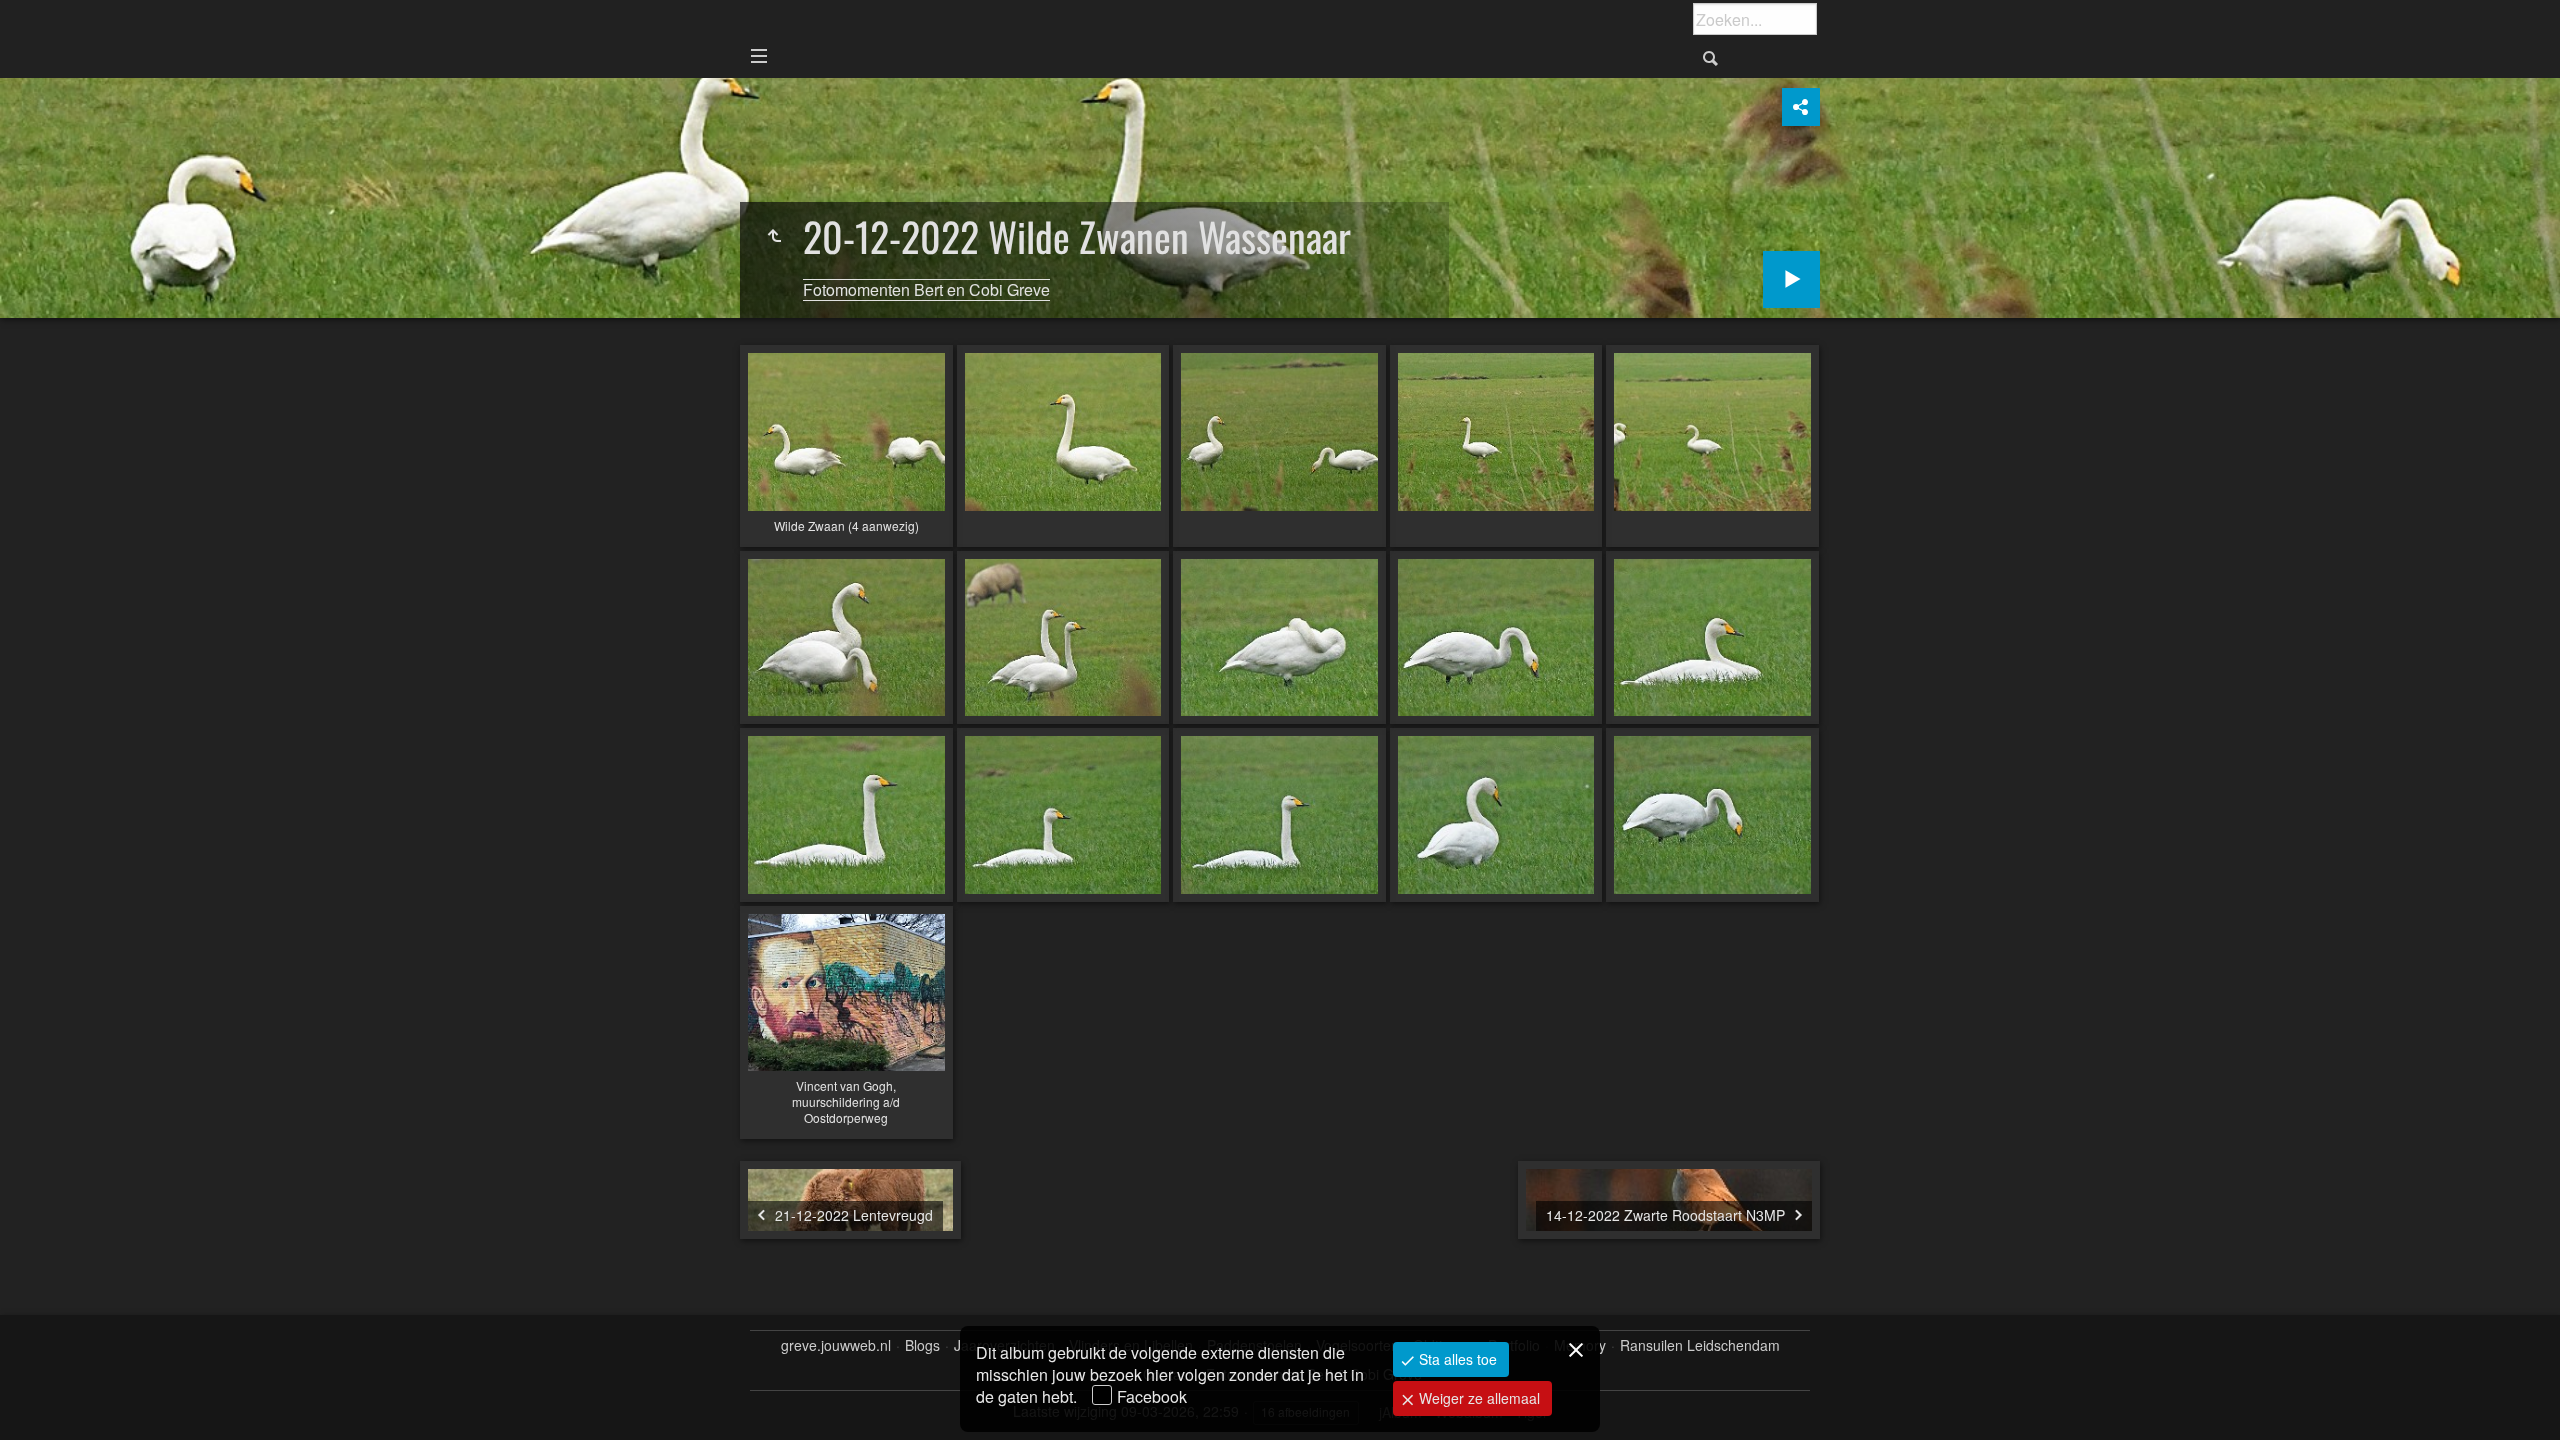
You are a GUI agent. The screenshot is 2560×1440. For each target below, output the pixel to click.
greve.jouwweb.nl (836, 1345)
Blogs (922, 1345)
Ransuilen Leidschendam (1700, 1345)
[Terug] (774, 236)
